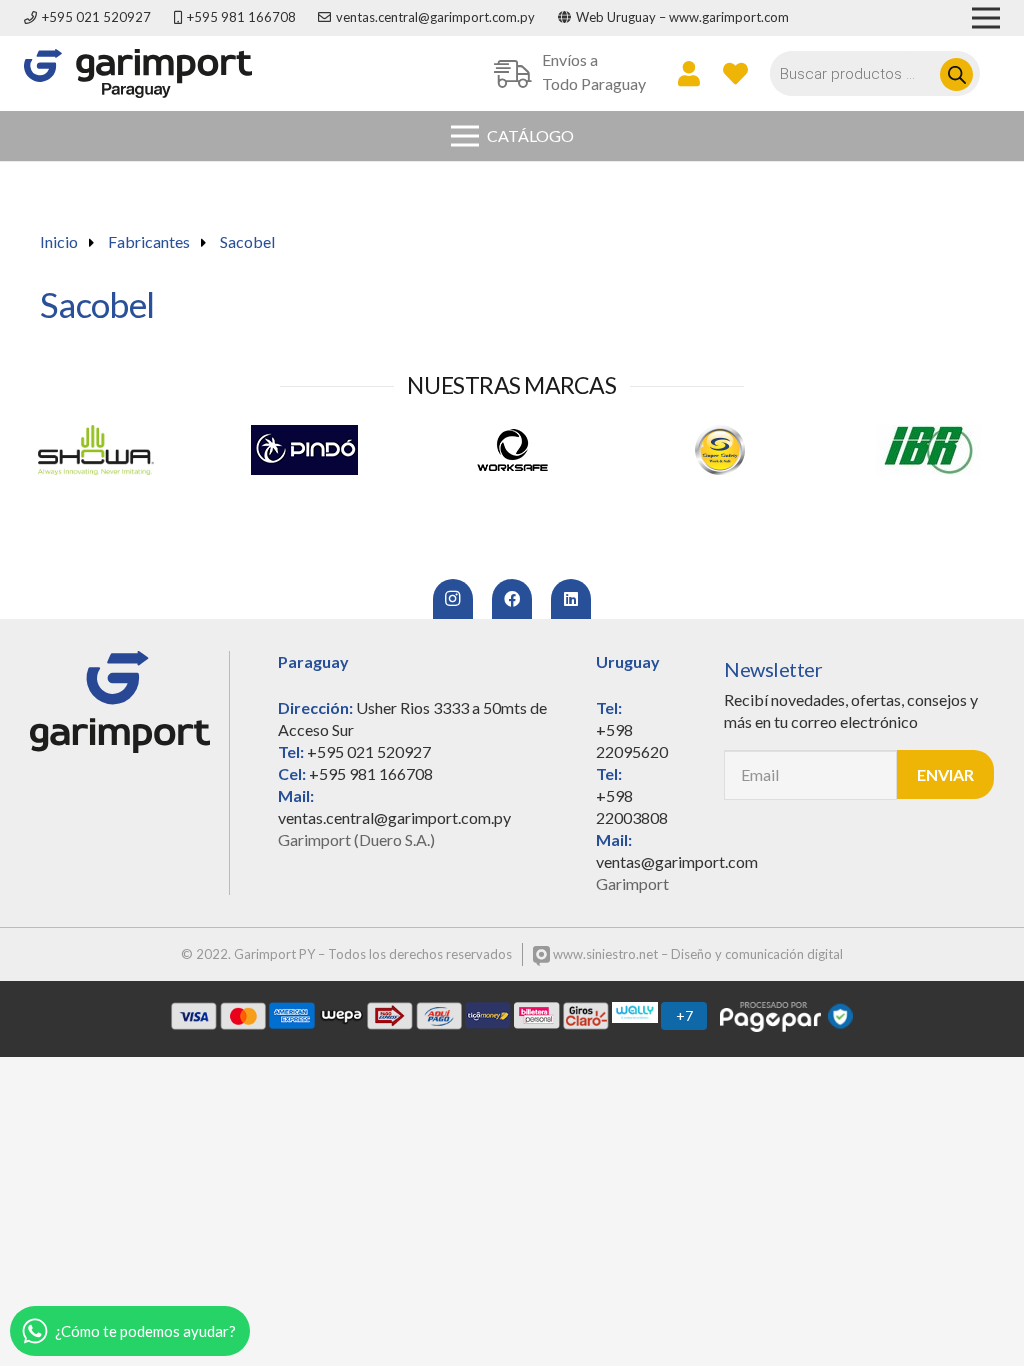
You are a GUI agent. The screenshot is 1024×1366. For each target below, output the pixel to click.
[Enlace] (138, 73)
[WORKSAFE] (309, 450)
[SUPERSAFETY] (517, 450)
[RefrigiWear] (933, 450)
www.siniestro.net (604, 954)
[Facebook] (512, 599)
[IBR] (725, 450)
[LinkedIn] (571, 599)
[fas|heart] (735, 73)
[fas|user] (689, 73)
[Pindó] (101, 450)
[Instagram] (453, 599)
